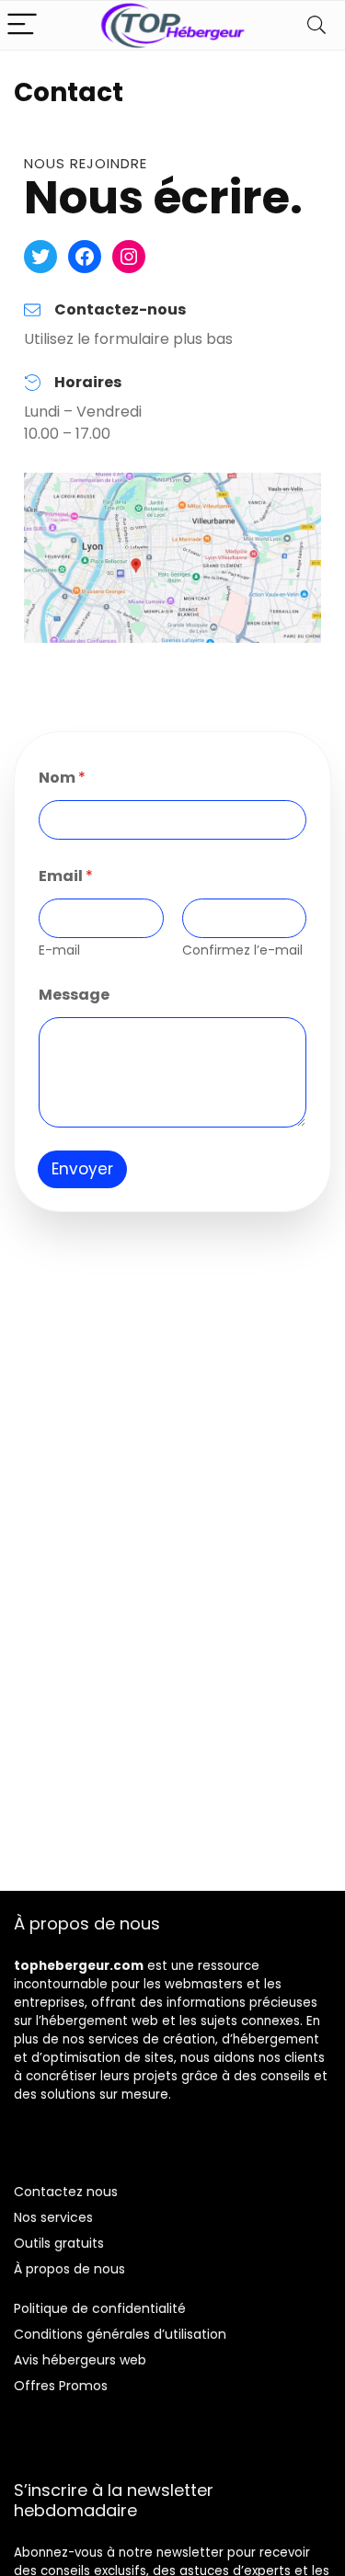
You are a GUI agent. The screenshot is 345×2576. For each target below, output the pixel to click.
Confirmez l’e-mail (242, 950)
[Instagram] (129, 257)
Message (74, 995)
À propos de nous (69, 2269)
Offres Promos (61, 2386)
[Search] (316, 25)
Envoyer (82, 1169)
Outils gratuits (59, 2243)
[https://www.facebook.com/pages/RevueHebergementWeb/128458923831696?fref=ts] (85, 257)
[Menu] (22, 25)
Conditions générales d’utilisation (120, 2334)
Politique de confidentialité (100, 2308)
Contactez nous (66, 2192)
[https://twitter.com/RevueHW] (40, 257)
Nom (62, 778)
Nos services (53, 2217)
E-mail (59, 950)
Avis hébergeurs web (80, 2360)
